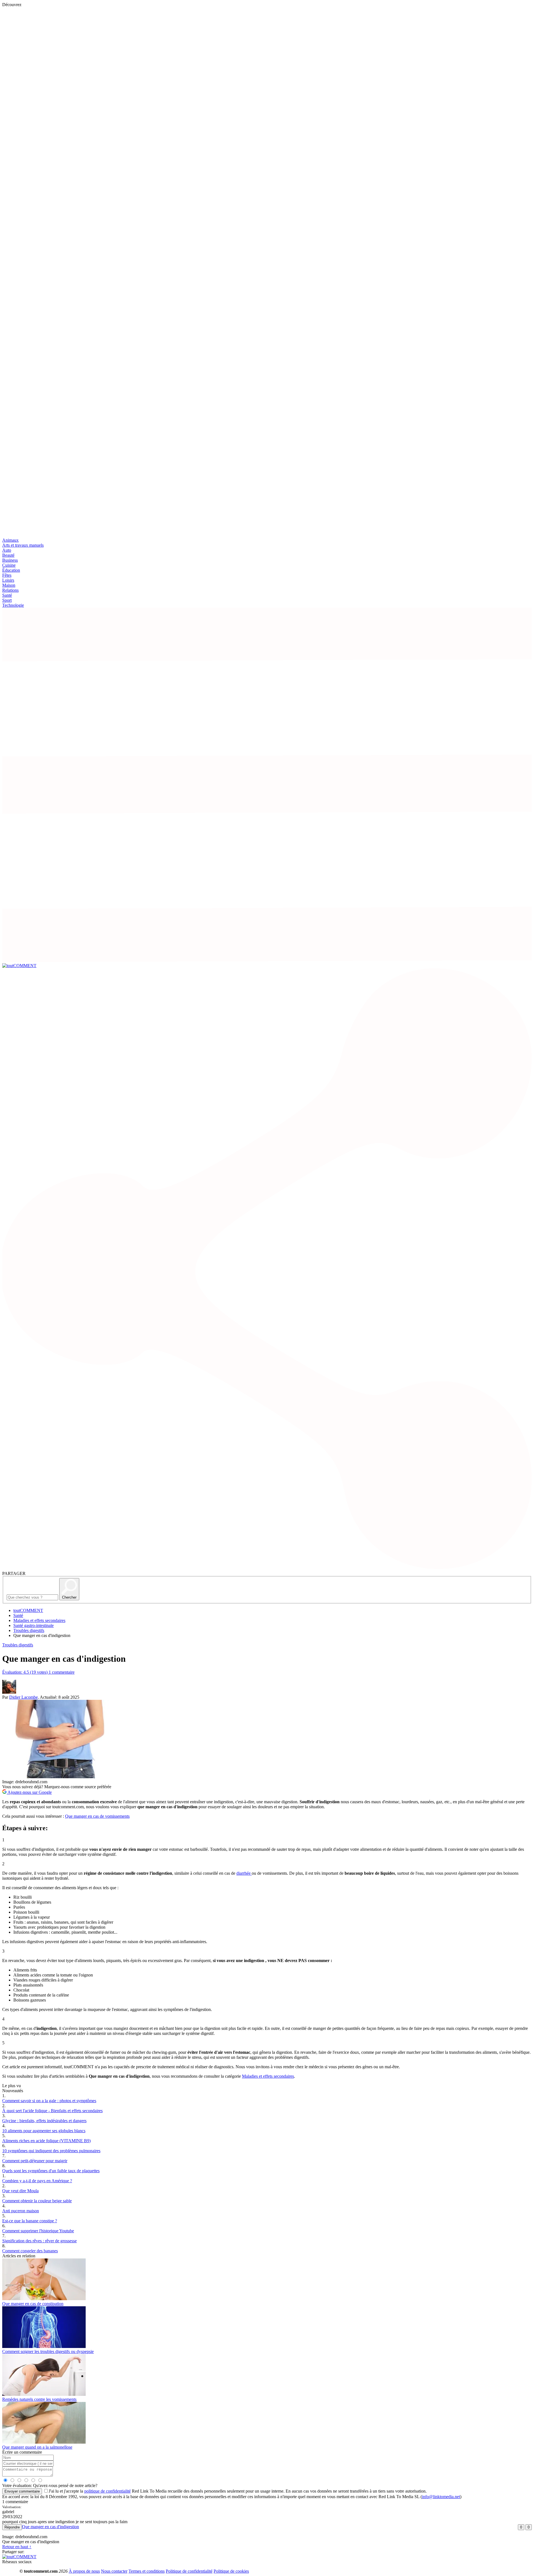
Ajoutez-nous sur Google (29, 1792)
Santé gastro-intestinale (34, 1625)
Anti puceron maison (21, 2211)
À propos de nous (84, 2571)
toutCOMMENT (28, 1610)
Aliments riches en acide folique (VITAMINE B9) (46, 2141)
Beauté (8, 555)
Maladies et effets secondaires (39, 1620)
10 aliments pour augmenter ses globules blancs (44, 2131)
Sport (7, 600)
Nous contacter (114, 2571)
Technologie (13, 605)
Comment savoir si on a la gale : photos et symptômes (49, 2101)
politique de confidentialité (107, 2491)
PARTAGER (14, 1573)
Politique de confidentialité (189, 2571)
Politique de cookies (231, 2571)
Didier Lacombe (24, 1697)
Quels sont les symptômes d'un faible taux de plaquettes (51, 2171)
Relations (10, 590)
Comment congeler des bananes (30, 2251)
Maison (9, 585)
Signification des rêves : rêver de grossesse (39, 2241)
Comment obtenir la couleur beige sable (37, 2201)
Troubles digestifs (29, 1630)
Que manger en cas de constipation (33, 2304)
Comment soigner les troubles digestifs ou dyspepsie (48, 2351)
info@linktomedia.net (441, 2497)
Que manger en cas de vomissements (97, 1816)
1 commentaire (62, 1672)
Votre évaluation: (17, 2485)
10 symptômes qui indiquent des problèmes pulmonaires (51, 2151)
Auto (7, 550)
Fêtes (7, 575)
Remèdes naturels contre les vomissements (39, 2399)
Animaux (10, 540)
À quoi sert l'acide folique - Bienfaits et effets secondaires (52, 2111)
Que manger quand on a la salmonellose (37, 2447)
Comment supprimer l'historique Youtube (38, 2231)
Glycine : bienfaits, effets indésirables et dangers (44, 2121)
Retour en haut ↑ (17, 2547)
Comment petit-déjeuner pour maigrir (35, 2161)
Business (10, 560)
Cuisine (9, 565)
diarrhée (244, 1873)
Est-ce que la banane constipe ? (30, 2221)
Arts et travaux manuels (23, 545)
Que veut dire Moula (20, 2191)
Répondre (12, 2527)
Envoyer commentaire (22, 2491)
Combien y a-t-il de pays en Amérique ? (37, 2181)
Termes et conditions (147, 2571)
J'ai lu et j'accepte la (90, 2491)
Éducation (11, 570)
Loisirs (8, 580)
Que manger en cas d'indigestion (50, 2527)
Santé (7, 595)
